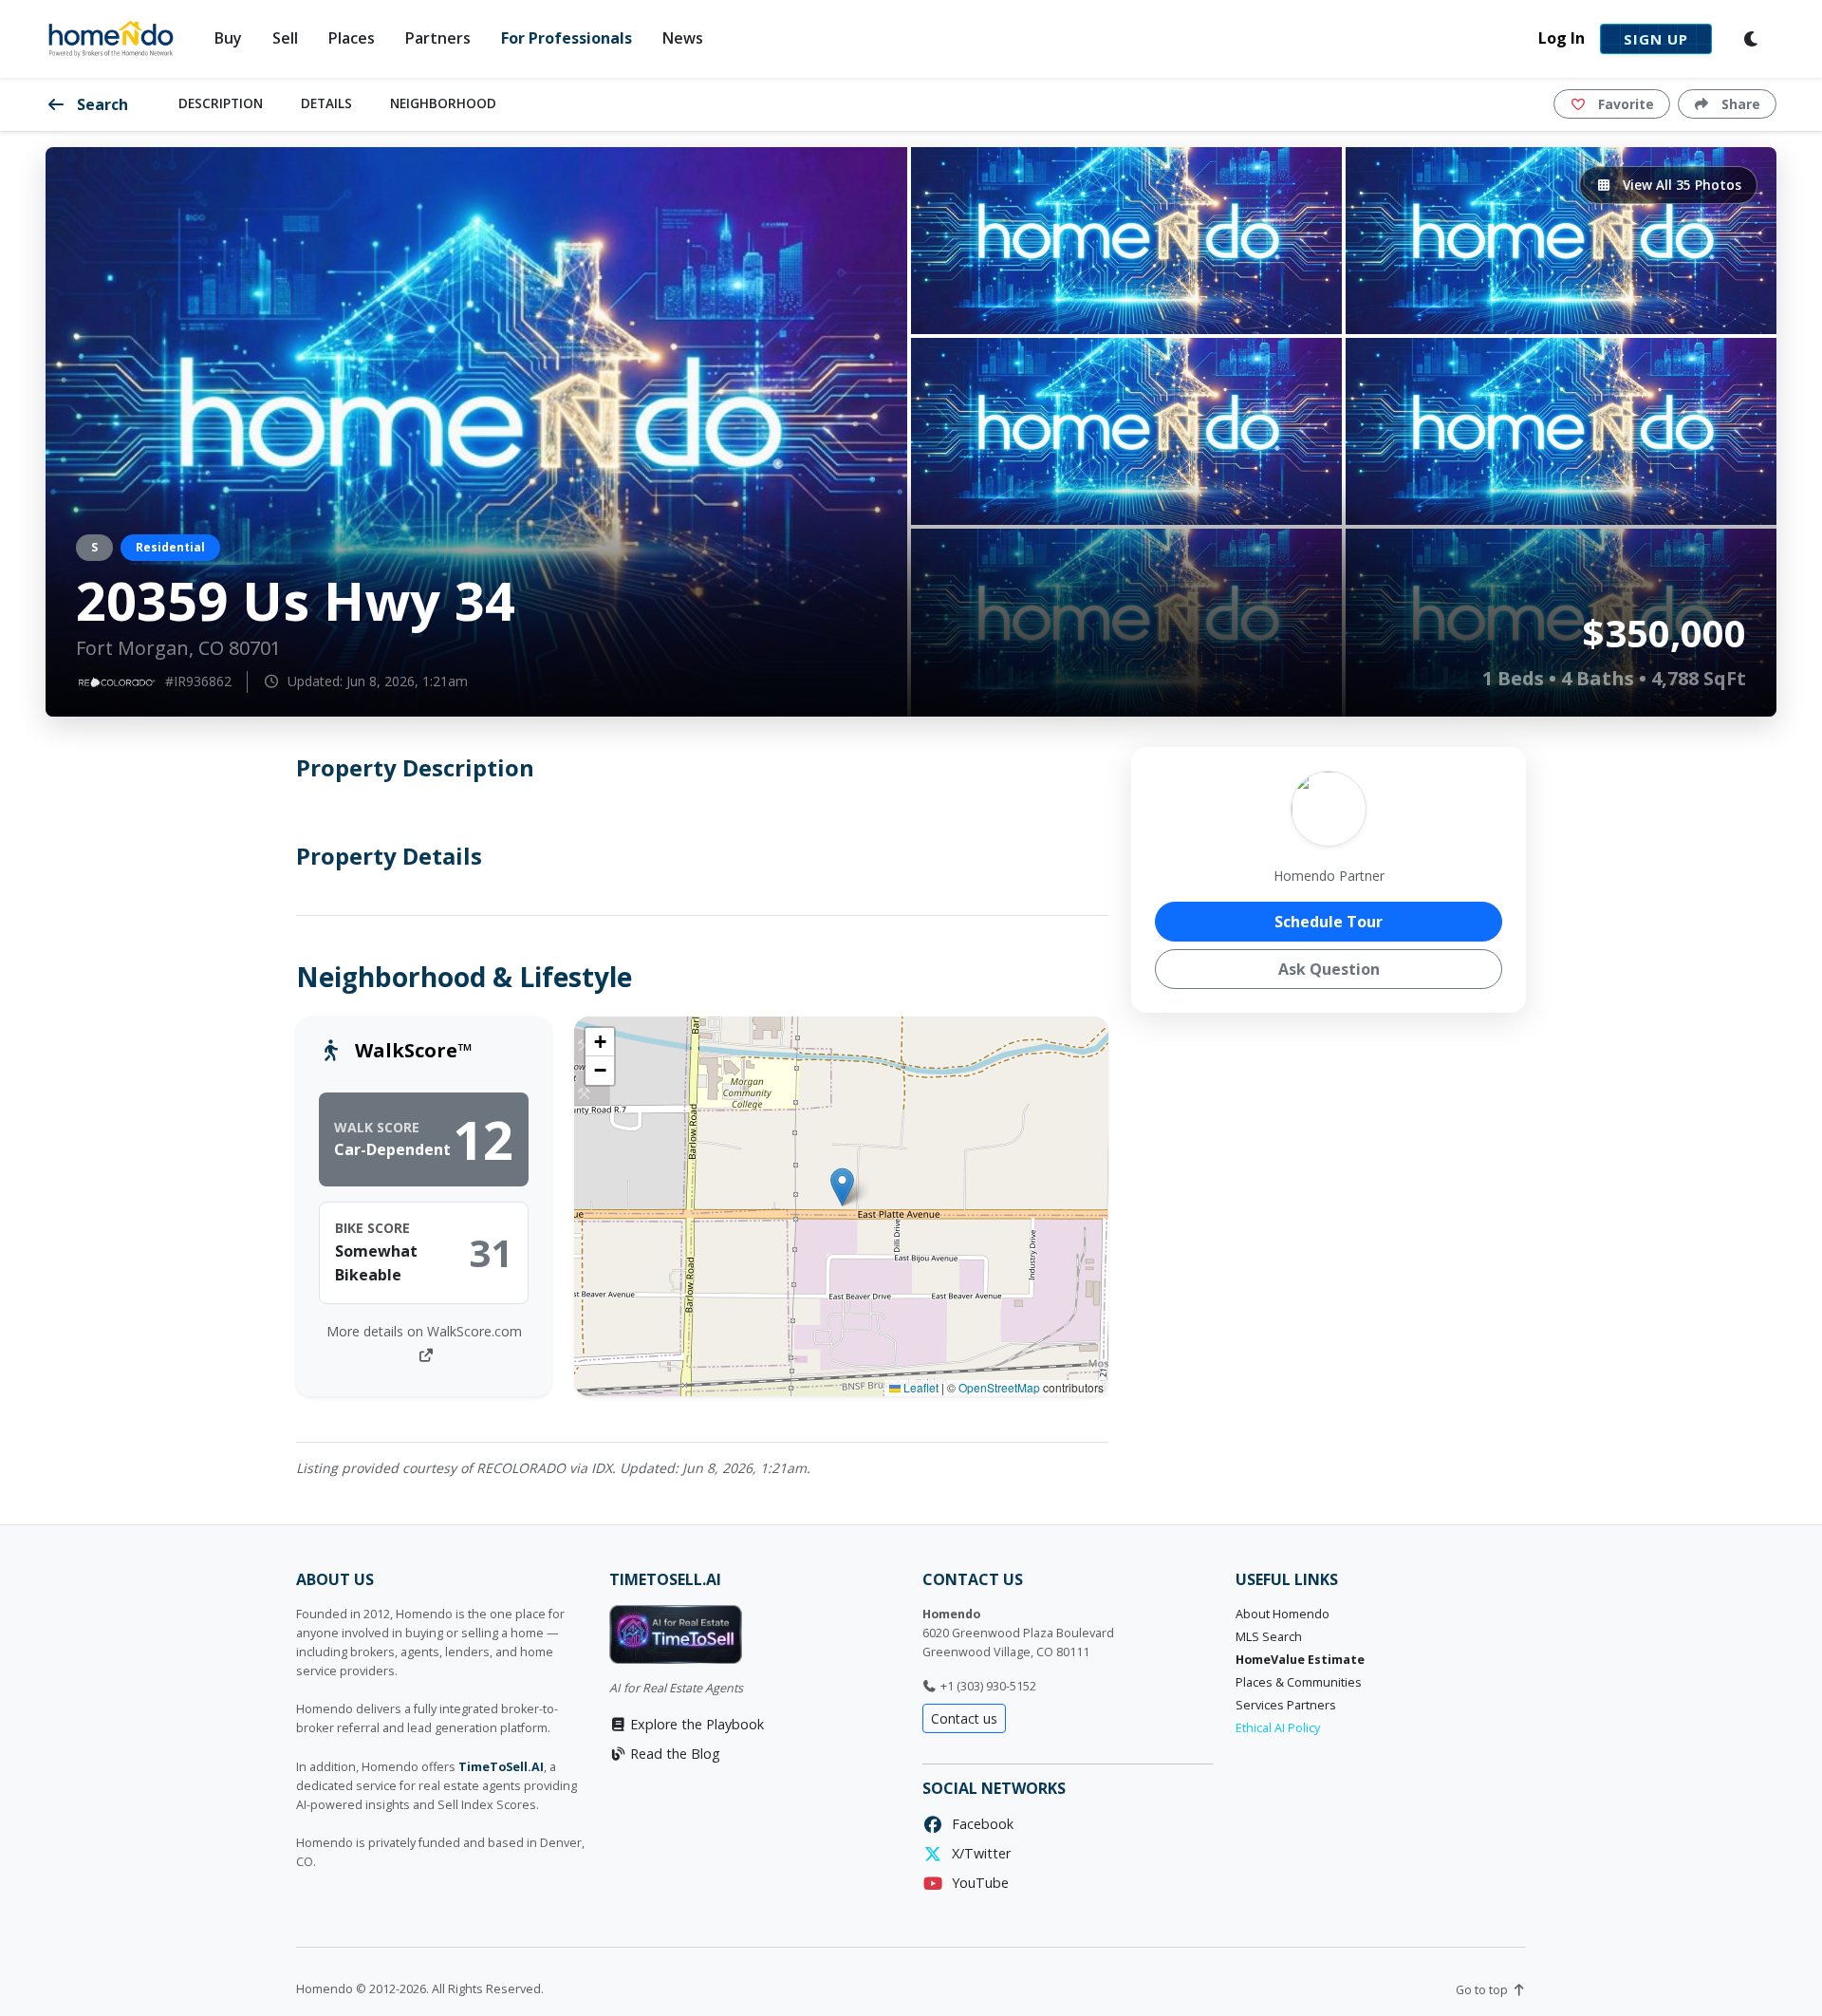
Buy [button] (228, 38)
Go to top (1483, 1990)
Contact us (964, 1718)
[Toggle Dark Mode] (1752, 39)
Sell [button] (285, 38)
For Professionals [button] (567, 38)
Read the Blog (673, 1754)
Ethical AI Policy (1278, 1728)
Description (221, 103)
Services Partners (1286, 1705)
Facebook (979, 1824)
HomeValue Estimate (1300, 1660)
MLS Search (1269, 1637)
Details (326, 103)
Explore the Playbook (695, 1724)
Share (1739, 104)
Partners (438, 38)
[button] (842, 1187)
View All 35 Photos (1680, 185)
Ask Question (1329, 969)
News (683, 38)
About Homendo (1283, 1614)
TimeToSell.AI (501, 1767)
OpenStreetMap (999, 1387)
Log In (1562, 38)
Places (352, 38)
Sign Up (1656, 39)
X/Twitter (977, 1853)
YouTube (976, 1883)
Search (101, 104)
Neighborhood (443, 103)
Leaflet (920, 1387)
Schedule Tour (1329, 922)
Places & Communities (1299, 1682)
